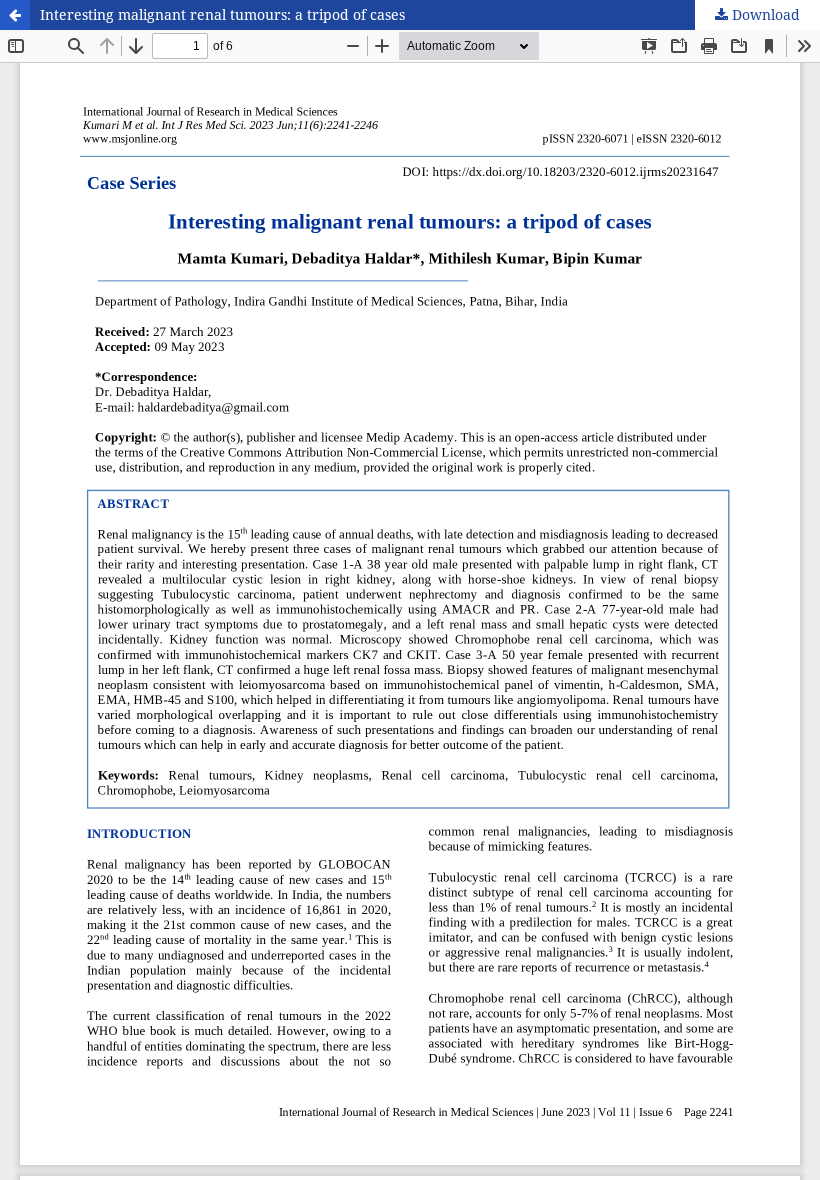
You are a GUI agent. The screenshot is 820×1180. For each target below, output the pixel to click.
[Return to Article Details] (15, 15)
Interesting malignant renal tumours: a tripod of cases (222, 14)
